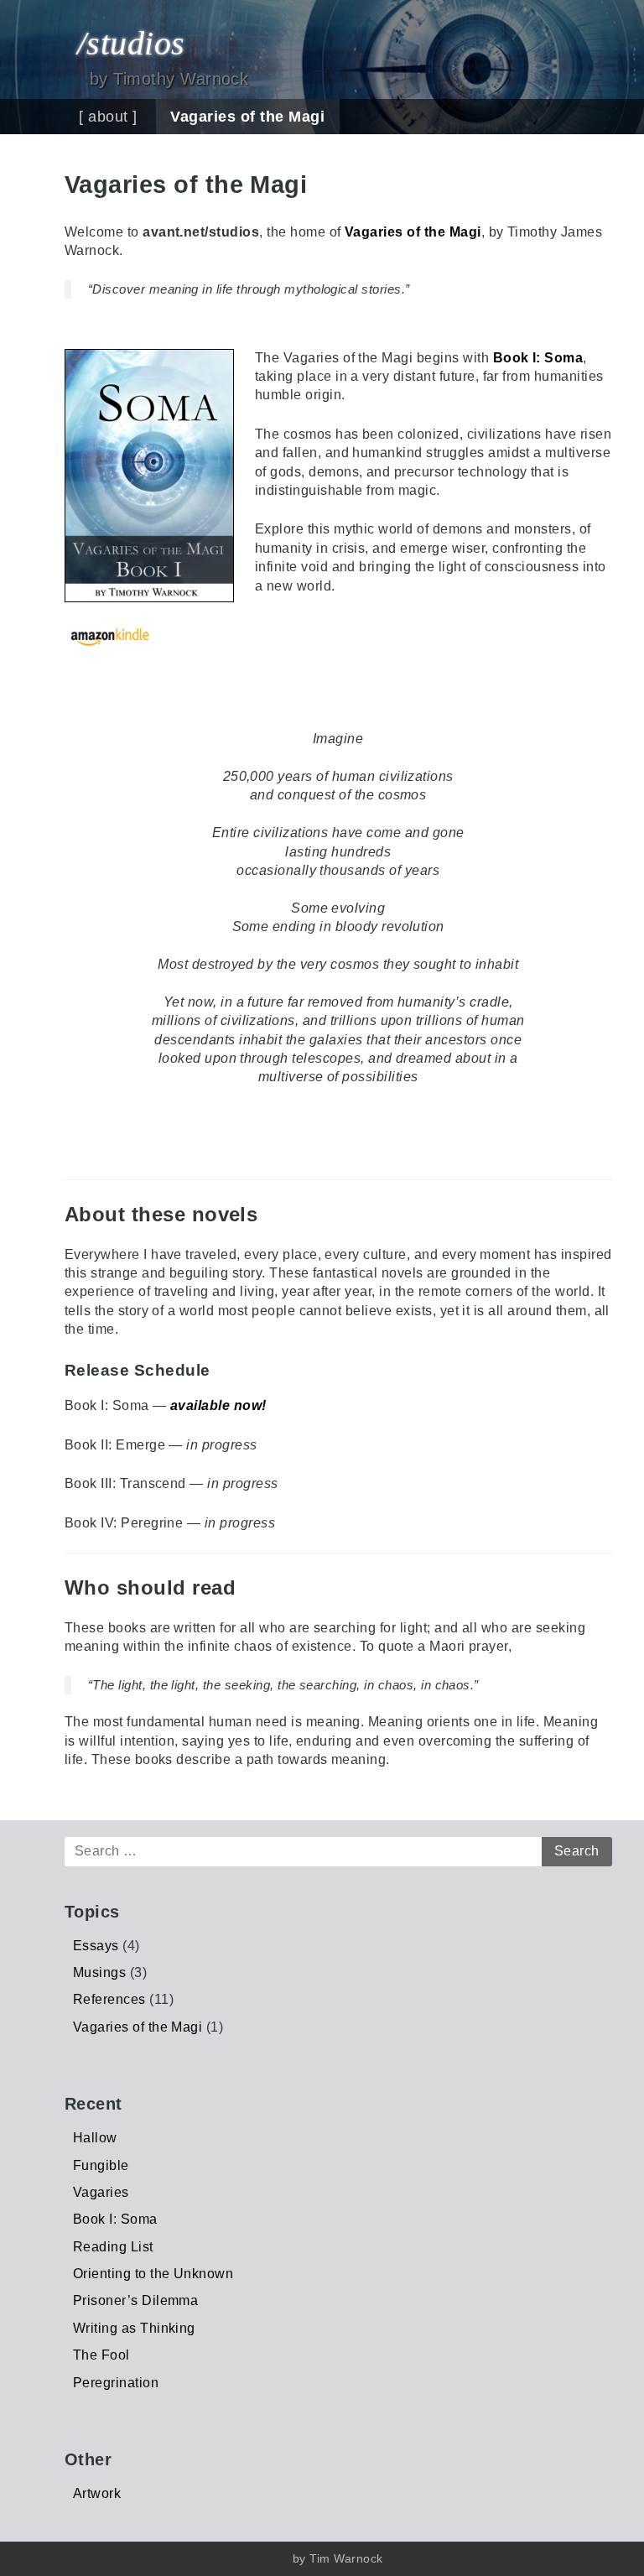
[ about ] (108, 117)
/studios (131, 43)
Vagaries (101, 2192)
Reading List (113, 2247)
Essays (96, 1946)
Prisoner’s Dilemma (136, 2300)
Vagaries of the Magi (247, 117)
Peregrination (116, 2383)
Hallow (95, 2138)
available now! (218, 1405)
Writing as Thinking (134, 2328)
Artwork (97, 2493)
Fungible (101, 2165)
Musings (99, 1972)
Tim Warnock (346, 2558)
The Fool (101, 2355)
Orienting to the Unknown (153, 2274)
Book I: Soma (538, 358)
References (109, 1999)
